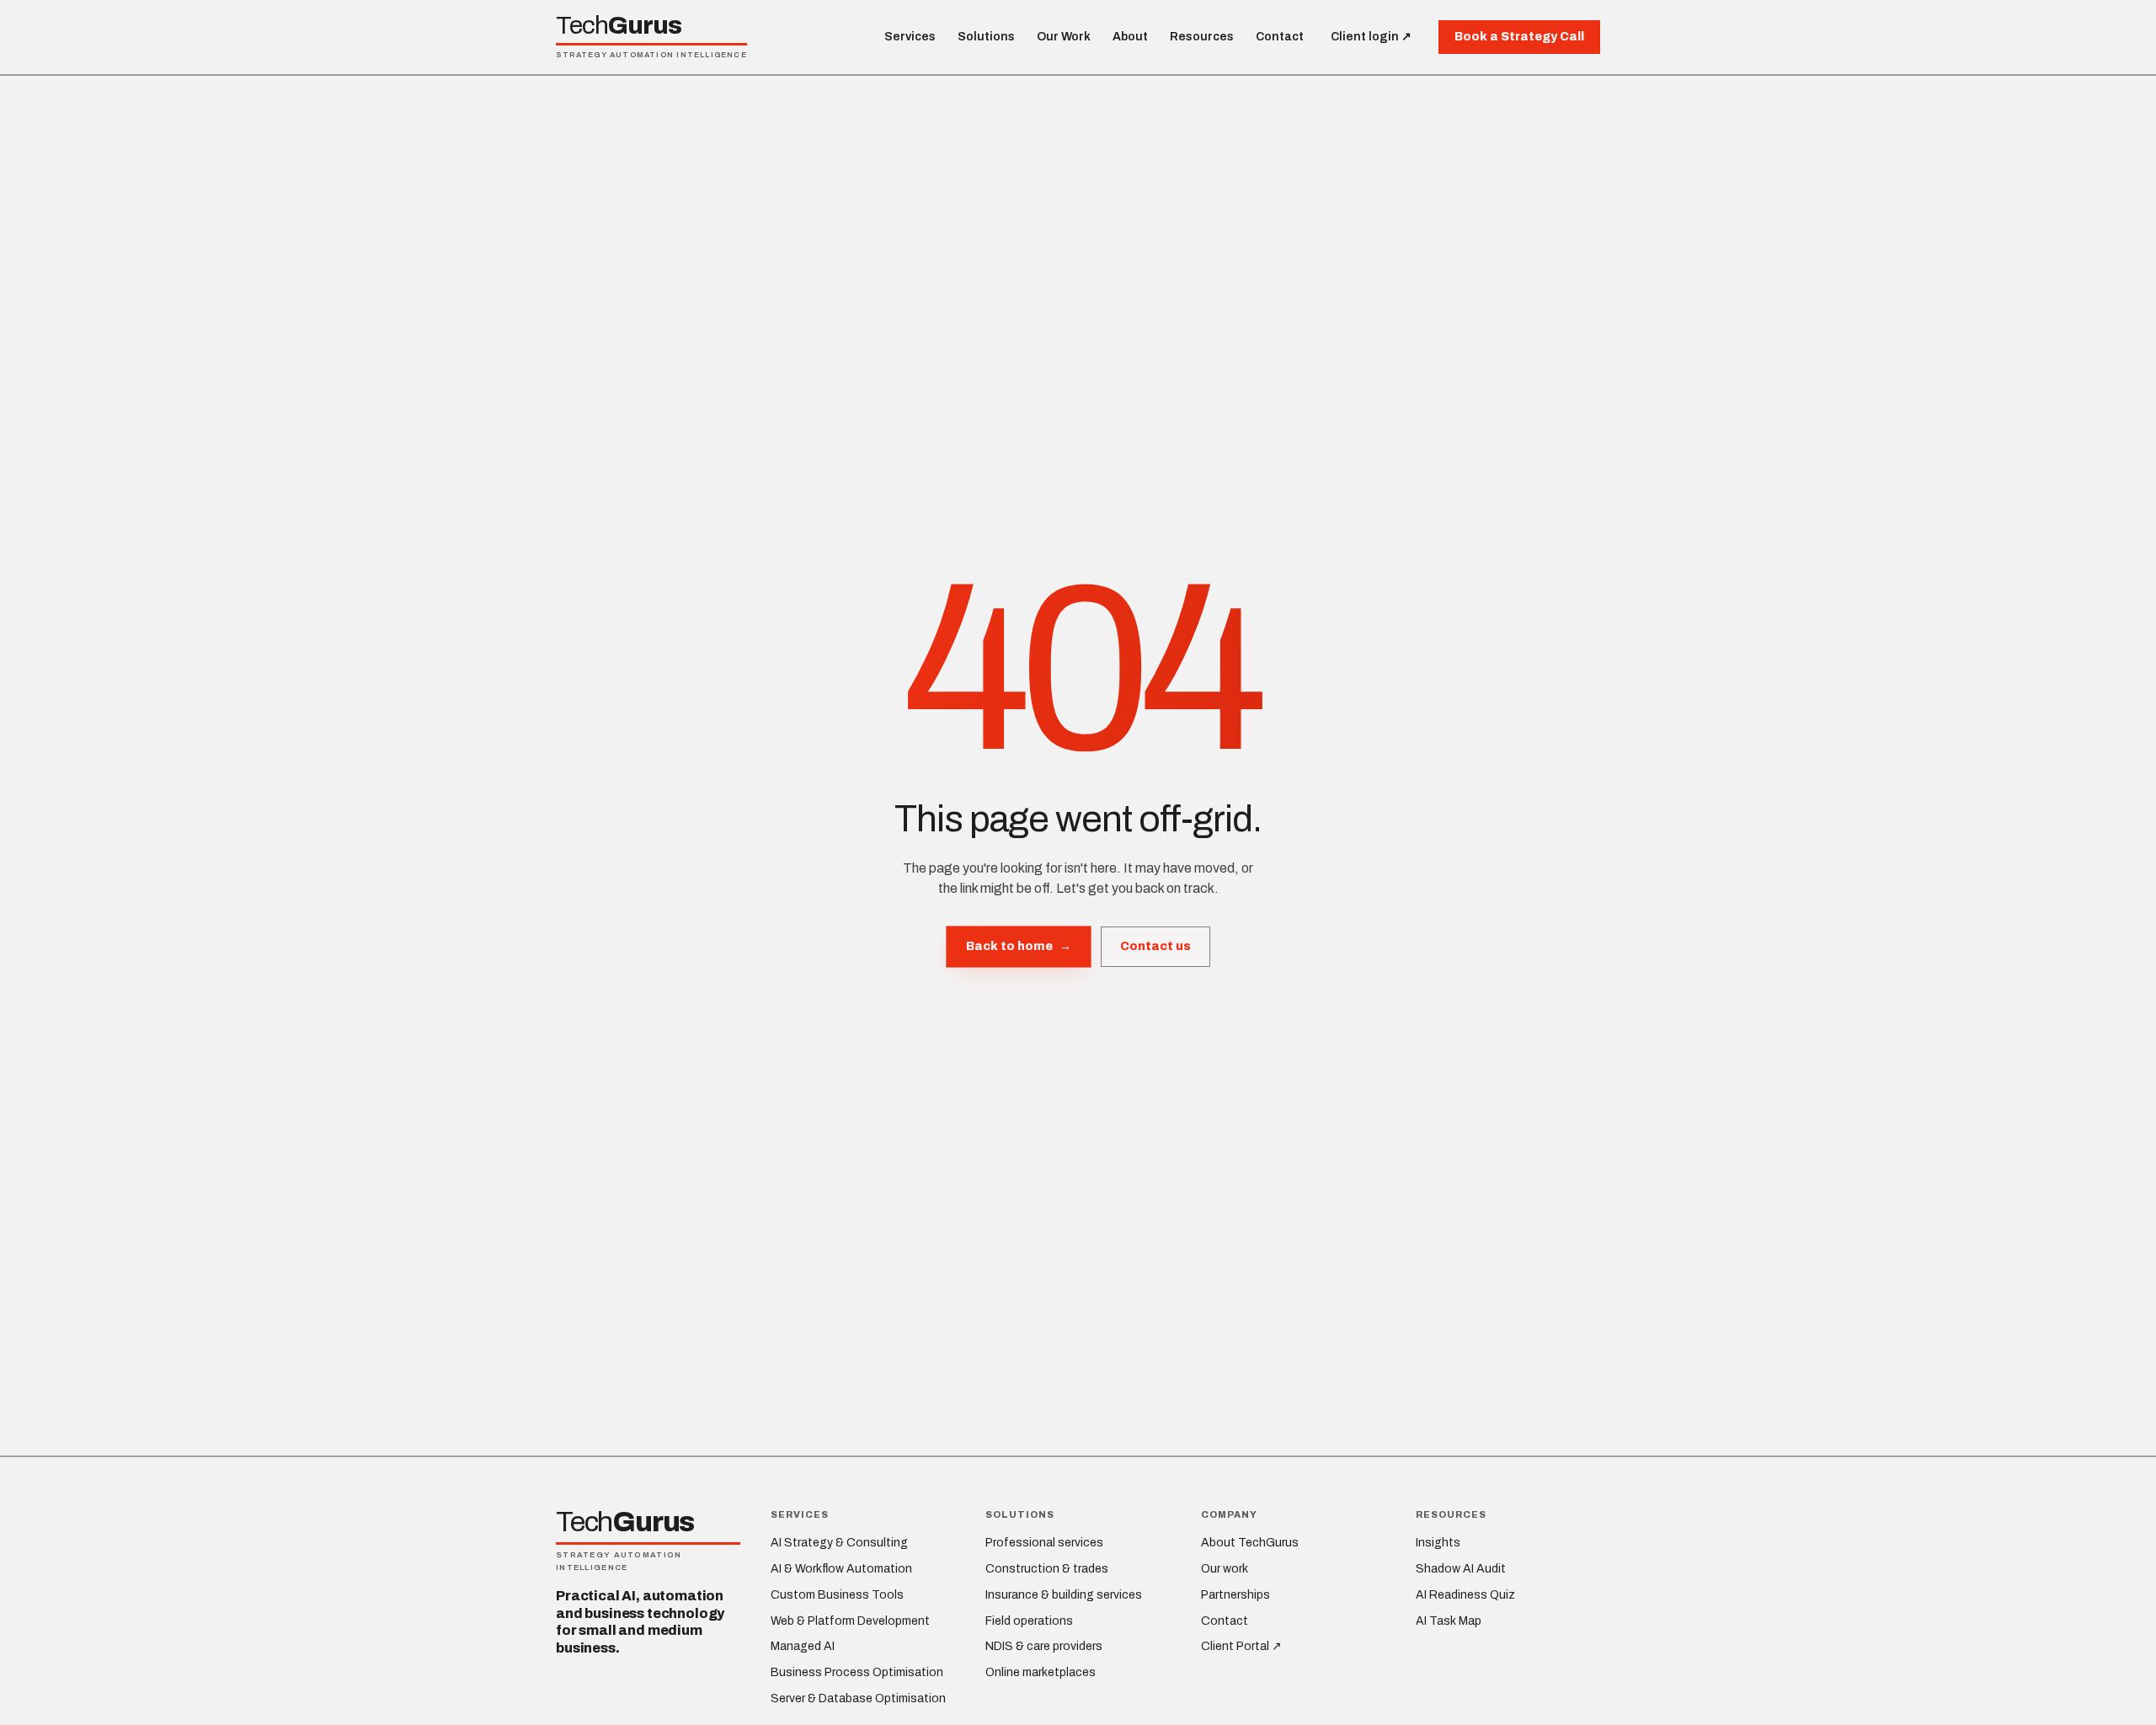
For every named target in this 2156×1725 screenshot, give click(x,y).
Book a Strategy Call (1519, 37)
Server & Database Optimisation (858, 1698)
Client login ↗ (1371, 37)
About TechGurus (1250, 1543)
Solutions (986, 37)
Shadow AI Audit (1461, 1569)
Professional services (1044, 1543)
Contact (1280, 37)
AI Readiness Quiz (1465, 1595)
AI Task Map (1449, 1621)
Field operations (1029, 1621)
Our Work (1064, 37)
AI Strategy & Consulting (839, 1543)
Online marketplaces (1041, 1672)
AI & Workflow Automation (841, 1569)
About (1130, 37)
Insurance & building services (1064, 1595)
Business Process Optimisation (857, 1672)
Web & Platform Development (850, 1621)
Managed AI (803, 1646)
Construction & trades (1047, 1569)
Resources (1202, 37)
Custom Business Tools (837, 1595)
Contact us (1155, 946)
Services (910, 37)
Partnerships (1235, 1595)
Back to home (1019, 946)
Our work (1225, 1569)
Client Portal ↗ (1241, 1646)
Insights (1438, 1543)
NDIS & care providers (1044, 1646)
